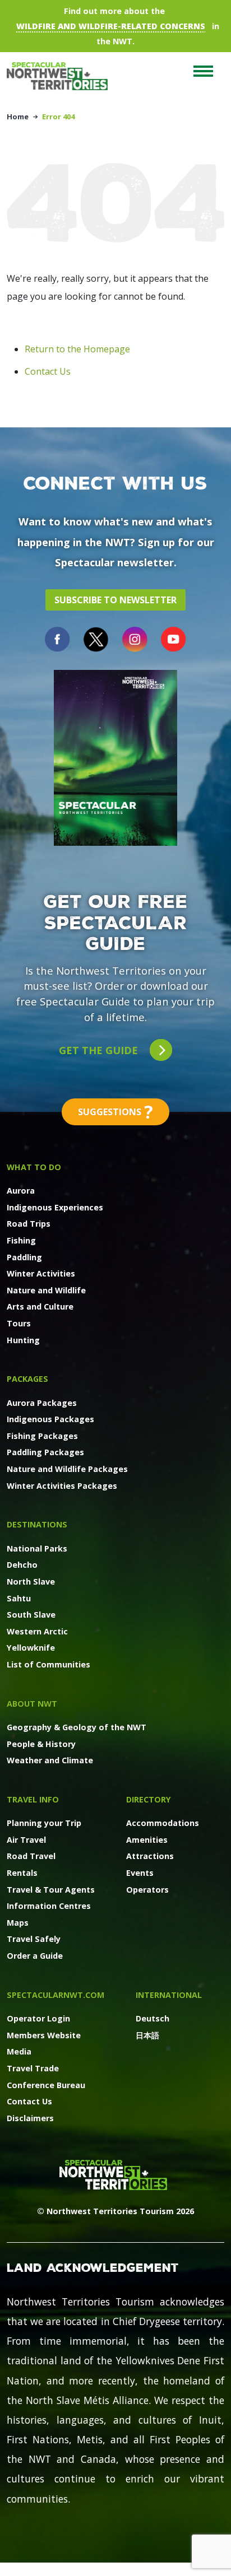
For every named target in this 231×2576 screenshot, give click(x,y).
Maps (18, 1923)
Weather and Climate (50, 1760)
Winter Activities (41, 1273)
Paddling (24, 1257)
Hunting (23, 1340)
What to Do (34, 1167)
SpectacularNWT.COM (56, 1995)
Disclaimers (30, 2118)
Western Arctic (37, 1631)
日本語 (147, 2035)
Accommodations (163, 1823)
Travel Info (33, 1799)
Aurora (21, 1191)
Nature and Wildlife (46, 1290)
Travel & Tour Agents (51, 1890)
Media (19, 2051)
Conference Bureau (46, 2085)
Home (18, 117)
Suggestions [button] (115, 1112)
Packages (27, 1379)
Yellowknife (31, 1648)
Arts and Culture (40, 1306)
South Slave (31, 1615)
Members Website (44, 2035)
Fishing (21, 1240)
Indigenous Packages (50, 1419)
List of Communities (48, 1664)
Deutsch (153, 2018)
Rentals (22, 1873)
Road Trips (29, 1224)
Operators (147, 1890)
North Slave (31, 1582)
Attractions (150, 1856)
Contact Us (48, 371)
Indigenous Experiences (55, 1207)
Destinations (37, 1524)
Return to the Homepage (77, 349)
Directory (149, 1799)
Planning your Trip (44, 1823)
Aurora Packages (42, 1403)
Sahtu (19, 1598)
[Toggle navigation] (203, 71)
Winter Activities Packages (62, 1486)
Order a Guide (35, 1956)
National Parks (37, 1548)
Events (140, 1873)
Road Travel (31, 1856)
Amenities (147, 1840)
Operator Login (38, 2018)
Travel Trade (33, 2068)
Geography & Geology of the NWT (77, 1727)
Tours (19, 1323)
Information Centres (49, 1906)
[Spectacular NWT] (62, 76)
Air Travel (26, 1840)
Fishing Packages (42, 1436)
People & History (41, 1744)
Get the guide (100, 1050)
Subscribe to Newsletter (115, 600)
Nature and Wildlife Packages (67, 1469)
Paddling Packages (45, 1452)
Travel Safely (34, 1939)
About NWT (32, 1704)
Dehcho (22, 1565)
